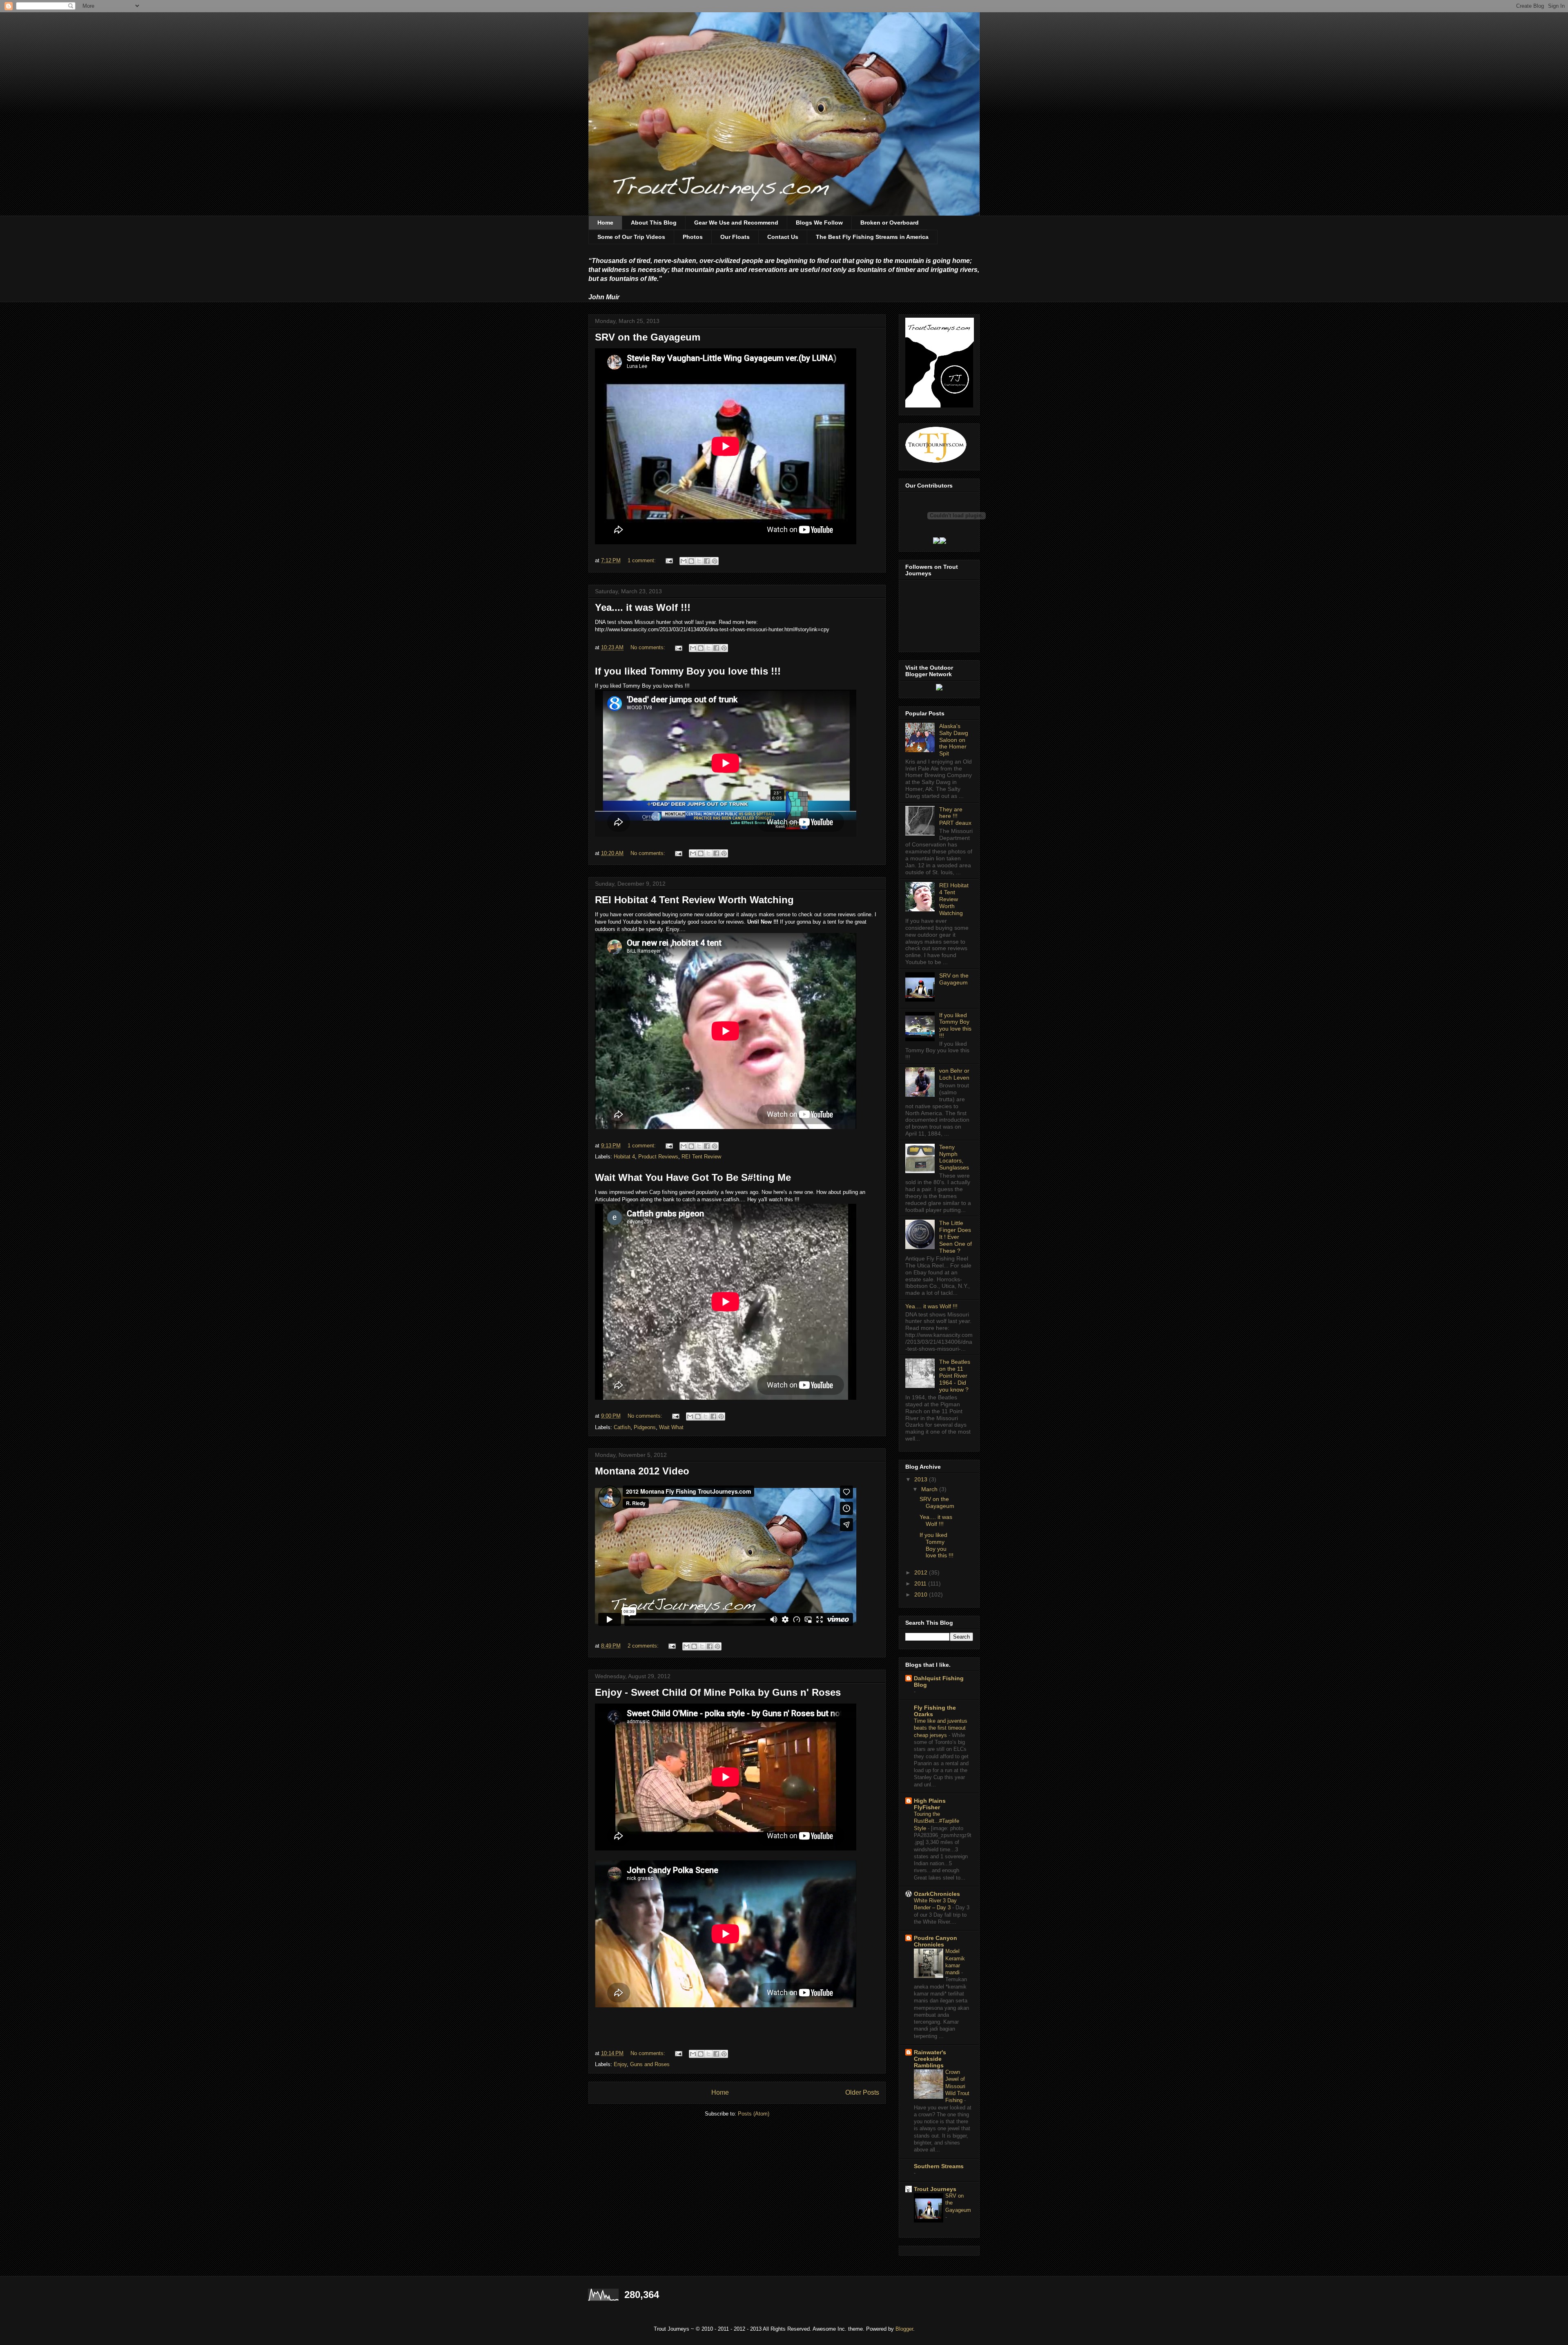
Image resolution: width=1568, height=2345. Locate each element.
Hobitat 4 (624, 1157)
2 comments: (644, 1646)
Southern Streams (939, 2166)
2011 (921, 1583)
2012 (922, 1572)
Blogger (904, 2329)
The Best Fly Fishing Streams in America (872, 237)
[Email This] (684, 561)
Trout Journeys (935, 2189)
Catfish (622, 1427)
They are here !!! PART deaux (955, 816)
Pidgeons (645, 1427)
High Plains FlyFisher (930, 1804)
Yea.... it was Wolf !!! (643, 607)
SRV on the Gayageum (648, 337)
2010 (922, 1595)
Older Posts (862, 2092)
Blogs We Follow (819, 223)
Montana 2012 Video (642, 1471)
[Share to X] (699, 561)
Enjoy (620, 2064)
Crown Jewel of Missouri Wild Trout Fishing (957, 2086)
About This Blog (654, 223)
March (930, 1489)
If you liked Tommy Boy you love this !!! (688, 671)
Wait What (671, 1427)
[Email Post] (669, 560)
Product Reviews (658, 1157)
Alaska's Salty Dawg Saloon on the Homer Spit (954, 740)
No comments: (649, 647)
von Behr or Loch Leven (954, 1074)
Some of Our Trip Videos (631, 237)
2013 (922, 1479)
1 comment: (643, 560)
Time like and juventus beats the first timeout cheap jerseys (941, 1728)
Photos (693, 237)
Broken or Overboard (890, 223)
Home (605, 223)
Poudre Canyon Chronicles (935, 1941)
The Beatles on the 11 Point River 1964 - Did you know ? (955, 1375)
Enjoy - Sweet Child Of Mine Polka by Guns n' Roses (718, 1692)
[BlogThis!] (691, 561)
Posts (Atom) (754, 2114)
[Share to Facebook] (707, 561)
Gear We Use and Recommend (736, 223)
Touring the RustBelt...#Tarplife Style (937, 1821)
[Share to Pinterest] (715, 561)
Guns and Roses (650, 2064)
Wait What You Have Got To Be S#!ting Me (693, 1177)
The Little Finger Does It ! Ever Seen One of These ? (955, 1237)
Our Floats (735, 237)
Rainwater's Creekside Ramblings (930, 2059)
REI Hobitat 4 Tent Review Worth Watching (694, 900)
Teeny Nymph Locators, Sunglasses (954, 1157)
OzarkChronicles (937, 1894)
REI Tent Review (701, 1157)
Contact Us (783, 237)
